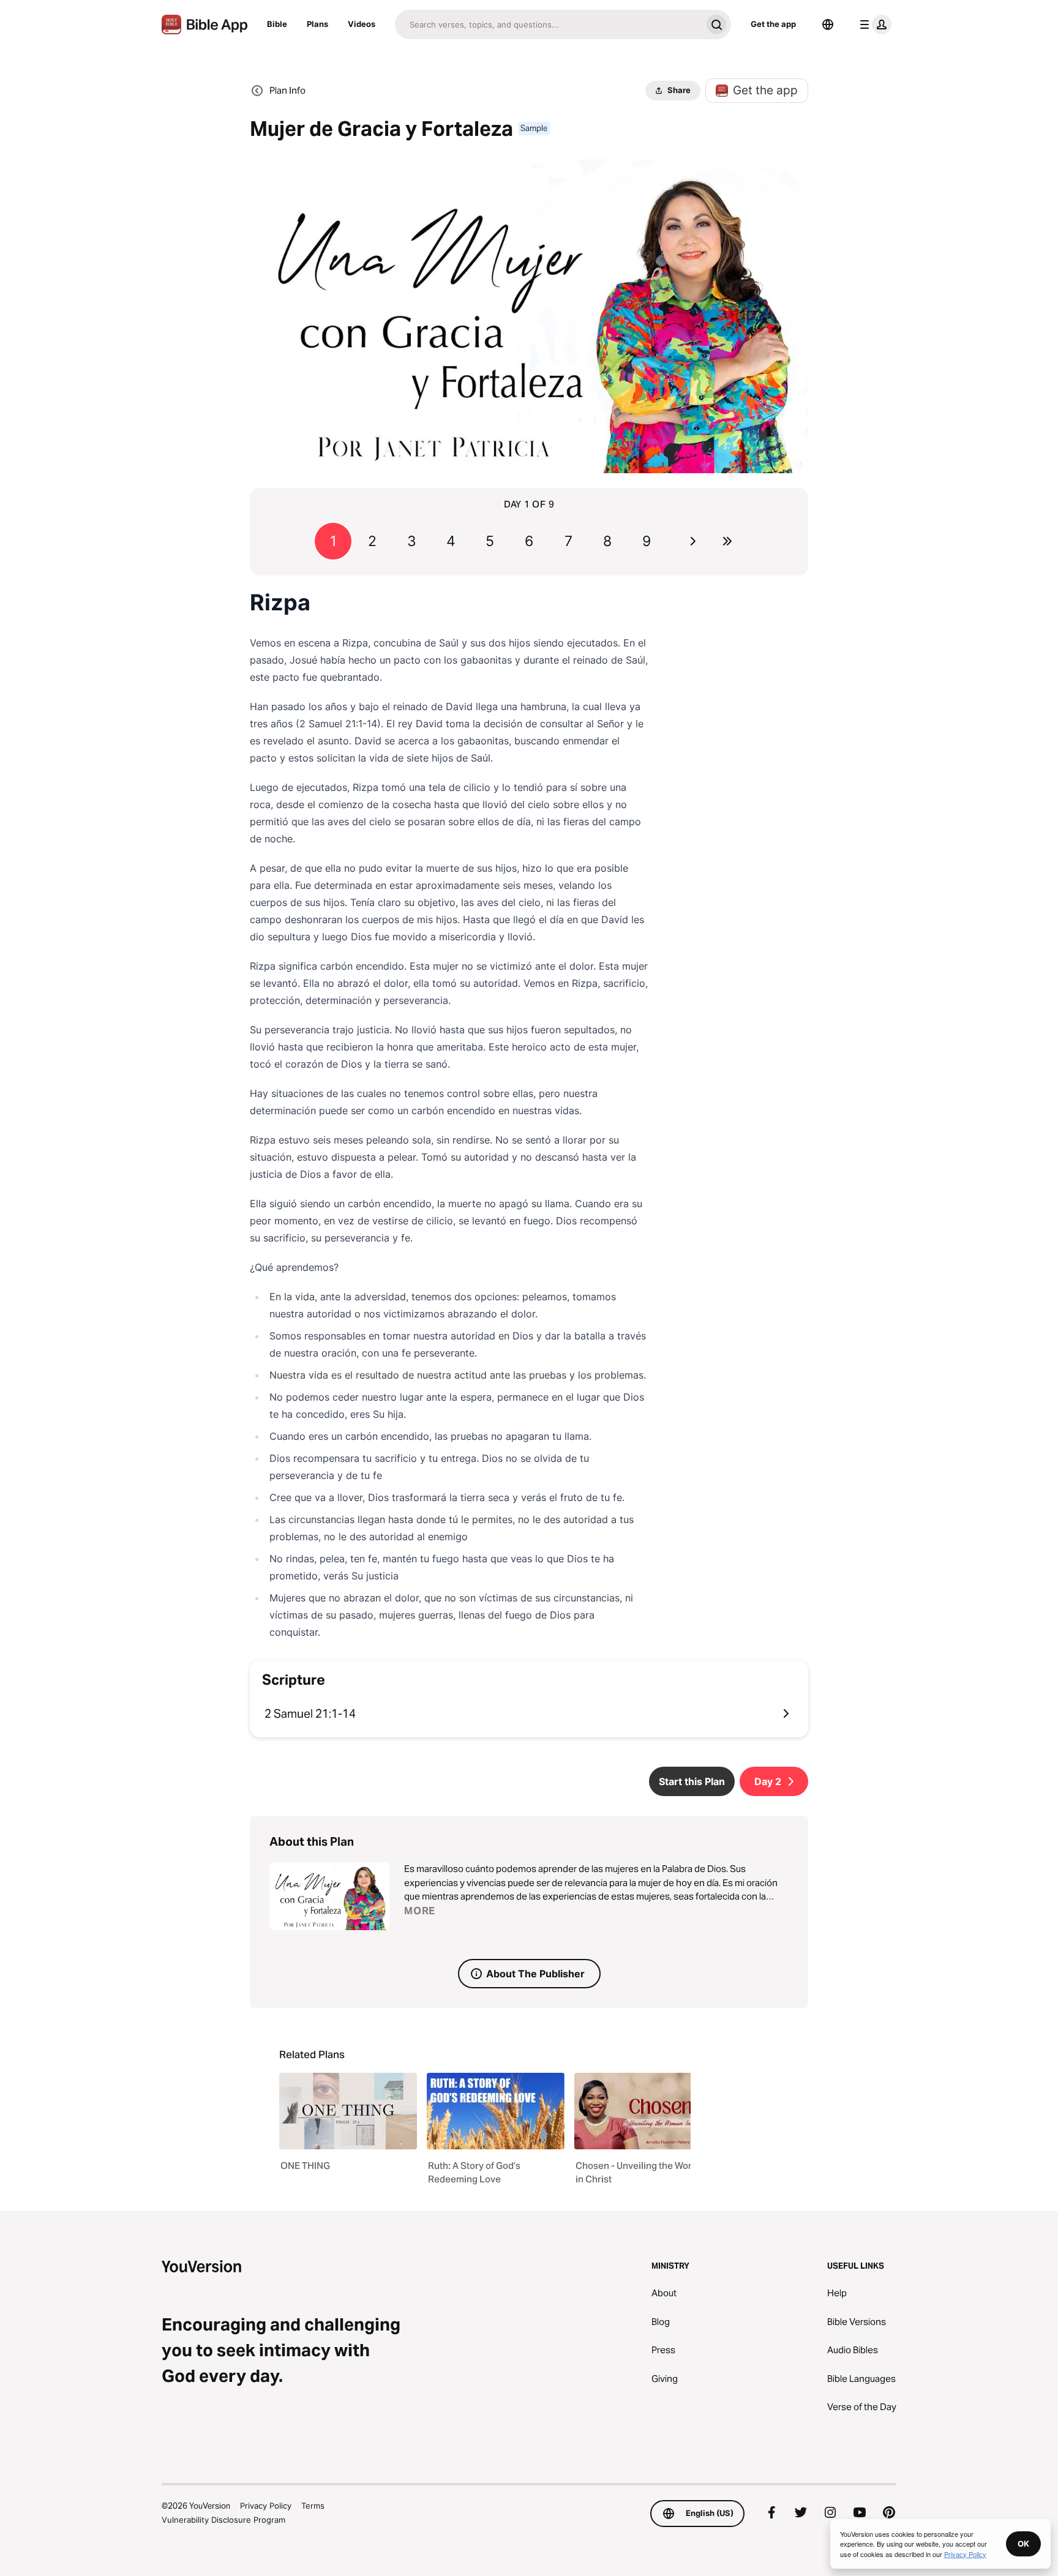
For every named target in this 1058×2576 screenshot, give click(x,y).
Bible (277, 24)
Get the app (773, 24)
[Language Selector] (828, 24)
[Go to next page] (693, 541)
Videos (362, 24)
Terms (313, 2506)
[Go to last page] (727, 541)
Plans (317, 24)
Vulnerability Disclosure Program (223, 2520)
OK (1023, 2544)
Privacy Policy (266, 2506)
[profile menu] (873, 24)
